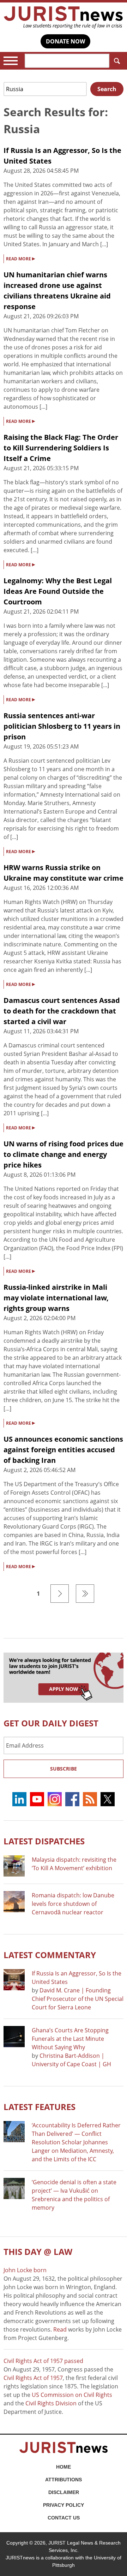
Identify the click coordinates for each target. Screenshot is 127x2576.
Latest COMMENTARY (50, 1955)
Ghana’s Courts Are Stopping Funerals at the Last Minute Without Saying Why (70, 2039)
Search (116, 61)
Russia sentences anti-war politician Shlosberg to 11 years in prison (62, 726)
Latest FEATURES (40, 2107)
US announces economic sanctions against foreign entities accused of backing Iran (63, 1450)
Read (60, 2329)
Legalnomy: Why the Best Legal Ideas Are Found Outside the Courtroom (58, 591)
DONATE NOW (65, 41)
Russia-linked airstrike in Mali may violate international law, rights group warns (56, 1298)
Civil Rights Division (51, 2403)
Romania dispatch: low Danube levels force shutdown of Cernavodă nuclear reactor (73, 1904)
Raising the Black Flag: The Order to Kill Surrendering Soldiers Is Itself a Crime (61, 448)
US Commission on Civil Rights (72, 2395)
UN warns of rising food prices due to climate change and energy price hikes (64, 1154)
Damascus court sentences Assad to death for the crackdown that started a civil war (62, 1011)
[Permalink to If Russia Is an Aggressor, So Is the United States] (14, 1980)
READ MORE (20, 258)
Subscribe (64, 1769)
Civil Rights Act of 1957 (33, 2378)
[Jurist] (64, 17)
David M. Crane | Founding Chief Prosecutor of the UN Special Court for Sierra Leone (78, 1999)
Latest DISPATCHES (44, 1841)
